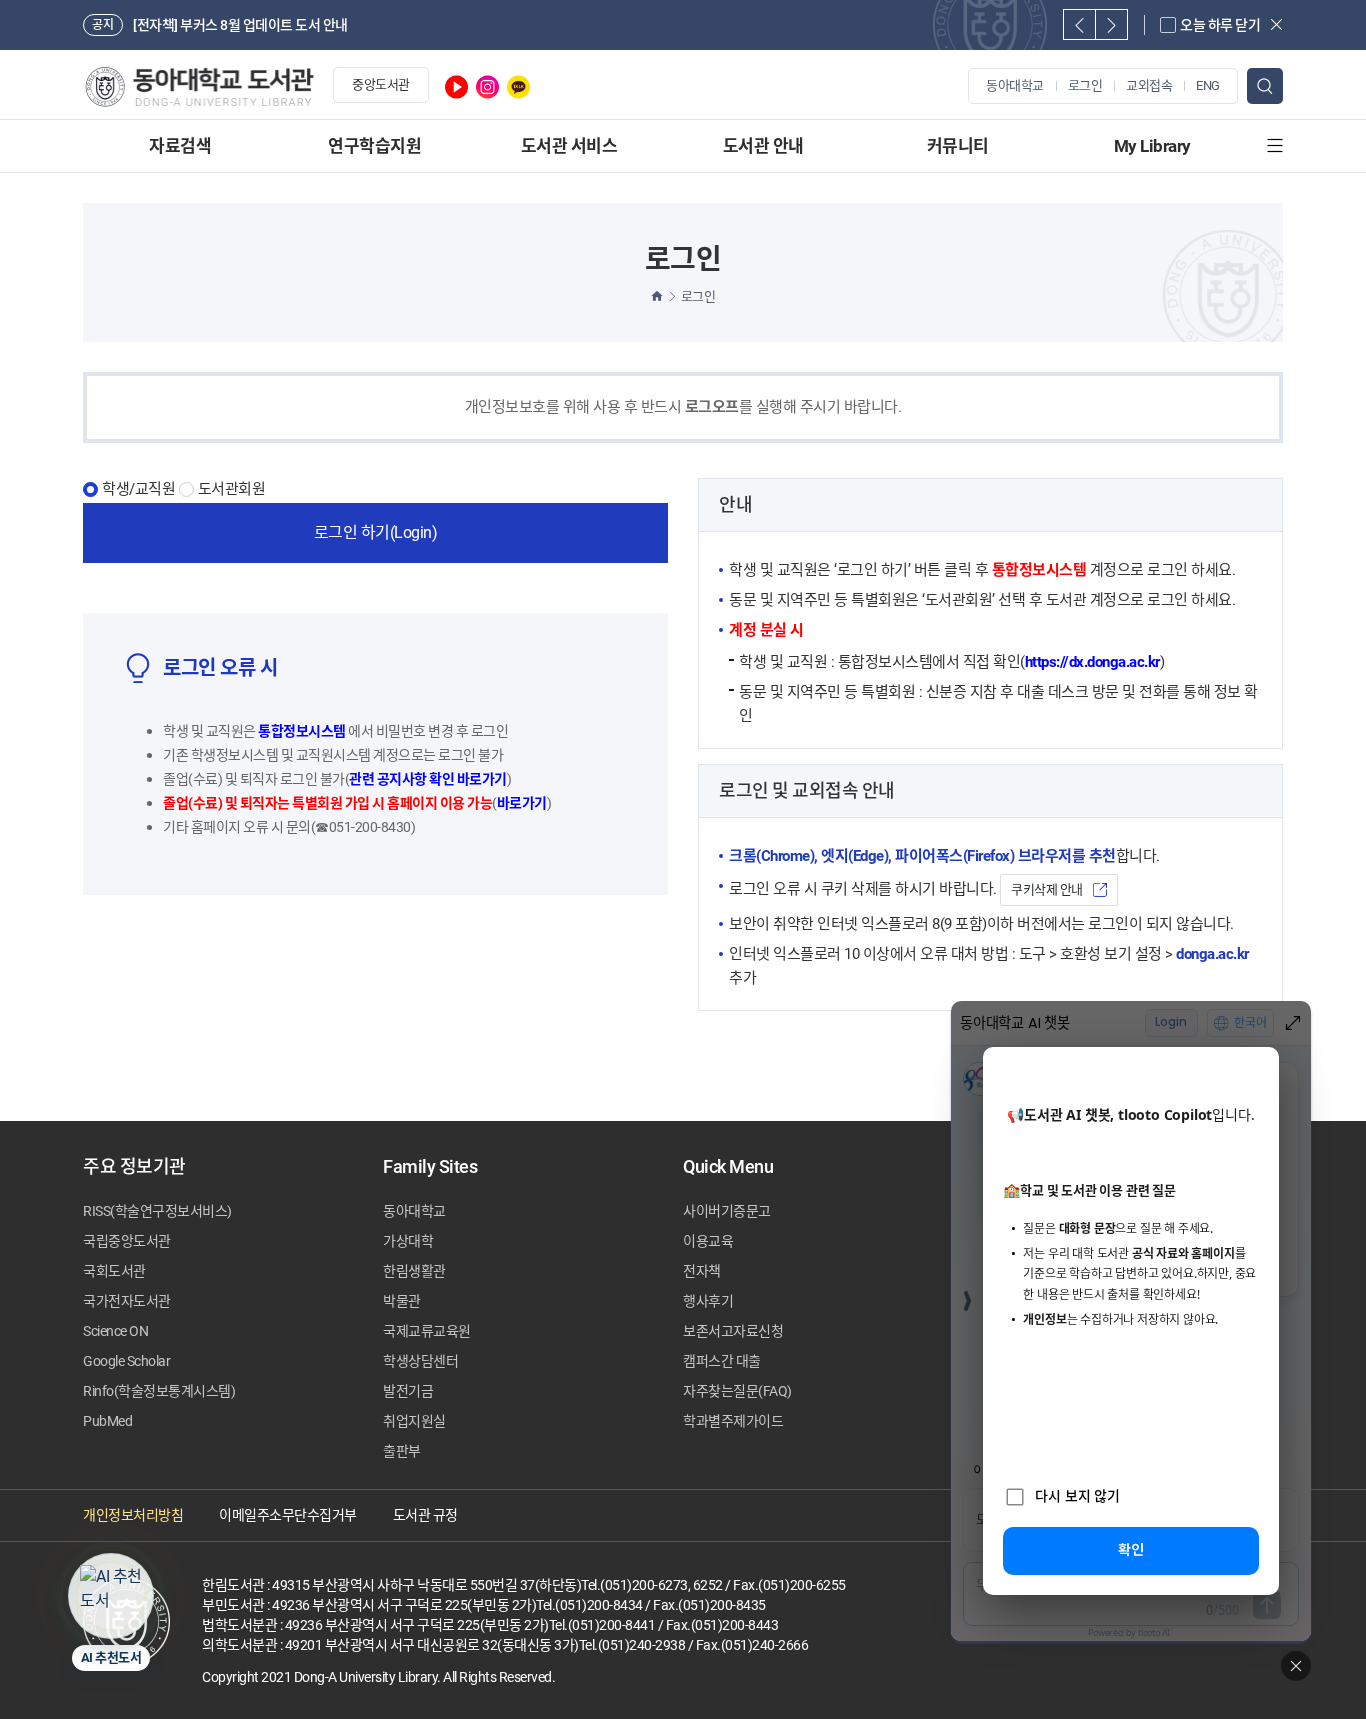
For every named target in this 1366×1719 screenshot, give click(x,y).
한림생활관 (414, 1271)
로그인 (1085, 85)
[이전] (1079, 24)
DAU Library (198, 86)
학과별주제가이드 (733, 1421)
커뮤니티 (958, 146)
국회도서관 (114, 1271)
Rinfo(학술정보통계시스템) (159, 1391)
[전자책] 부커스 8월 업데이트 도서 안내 (240, 25)
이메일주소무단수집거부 (288, 1515)
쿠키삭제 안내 (1047, 889)
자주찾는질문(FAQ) (737, 1391)
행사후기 (708, 1301)
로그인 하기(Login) (376, 532)
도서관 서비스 (569, 146)
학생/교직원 (138, 489)
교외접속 (1149, 85)
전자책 (702, 1271)
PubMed (107, 1421)
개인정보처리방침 (133, 1515)
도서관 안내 (763, 146)
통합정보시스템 (302, 731)
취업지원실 (414, 1421)
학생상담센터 (420, 1361)
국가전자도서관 (127, 1301)
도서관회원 (232, 489)
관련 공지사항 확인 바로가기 (428, 779)
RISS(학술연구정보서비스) (157, 1211)
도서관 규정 (425, 1515)
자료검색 (180, 146)
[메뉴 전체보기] (1275, 145)
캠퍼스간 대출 (722, 1361)
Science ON (115, 1331)
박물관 (402, 1301)
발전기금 (408, 1391)
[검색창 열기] (1265, 86)
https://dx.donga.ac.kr (1092, 662)
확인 (1131, 1549)
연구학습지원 (374, 146)
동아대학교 (1015, 85)
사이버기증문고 (727, 1211)
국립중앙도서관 (127, 1241)
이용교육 (708, 1241)
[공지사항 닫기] (1276, 24)
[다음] (1111, 24)
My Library (1152, 146)
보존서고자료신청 (733, 1331)
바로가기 (522, 803)
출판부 (402, 1451)
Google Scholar (126, 1361)
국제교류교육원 (427, 1331)
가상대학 (408, 1241)
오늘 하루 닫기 (1220, 25)
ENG (1208, 85)
